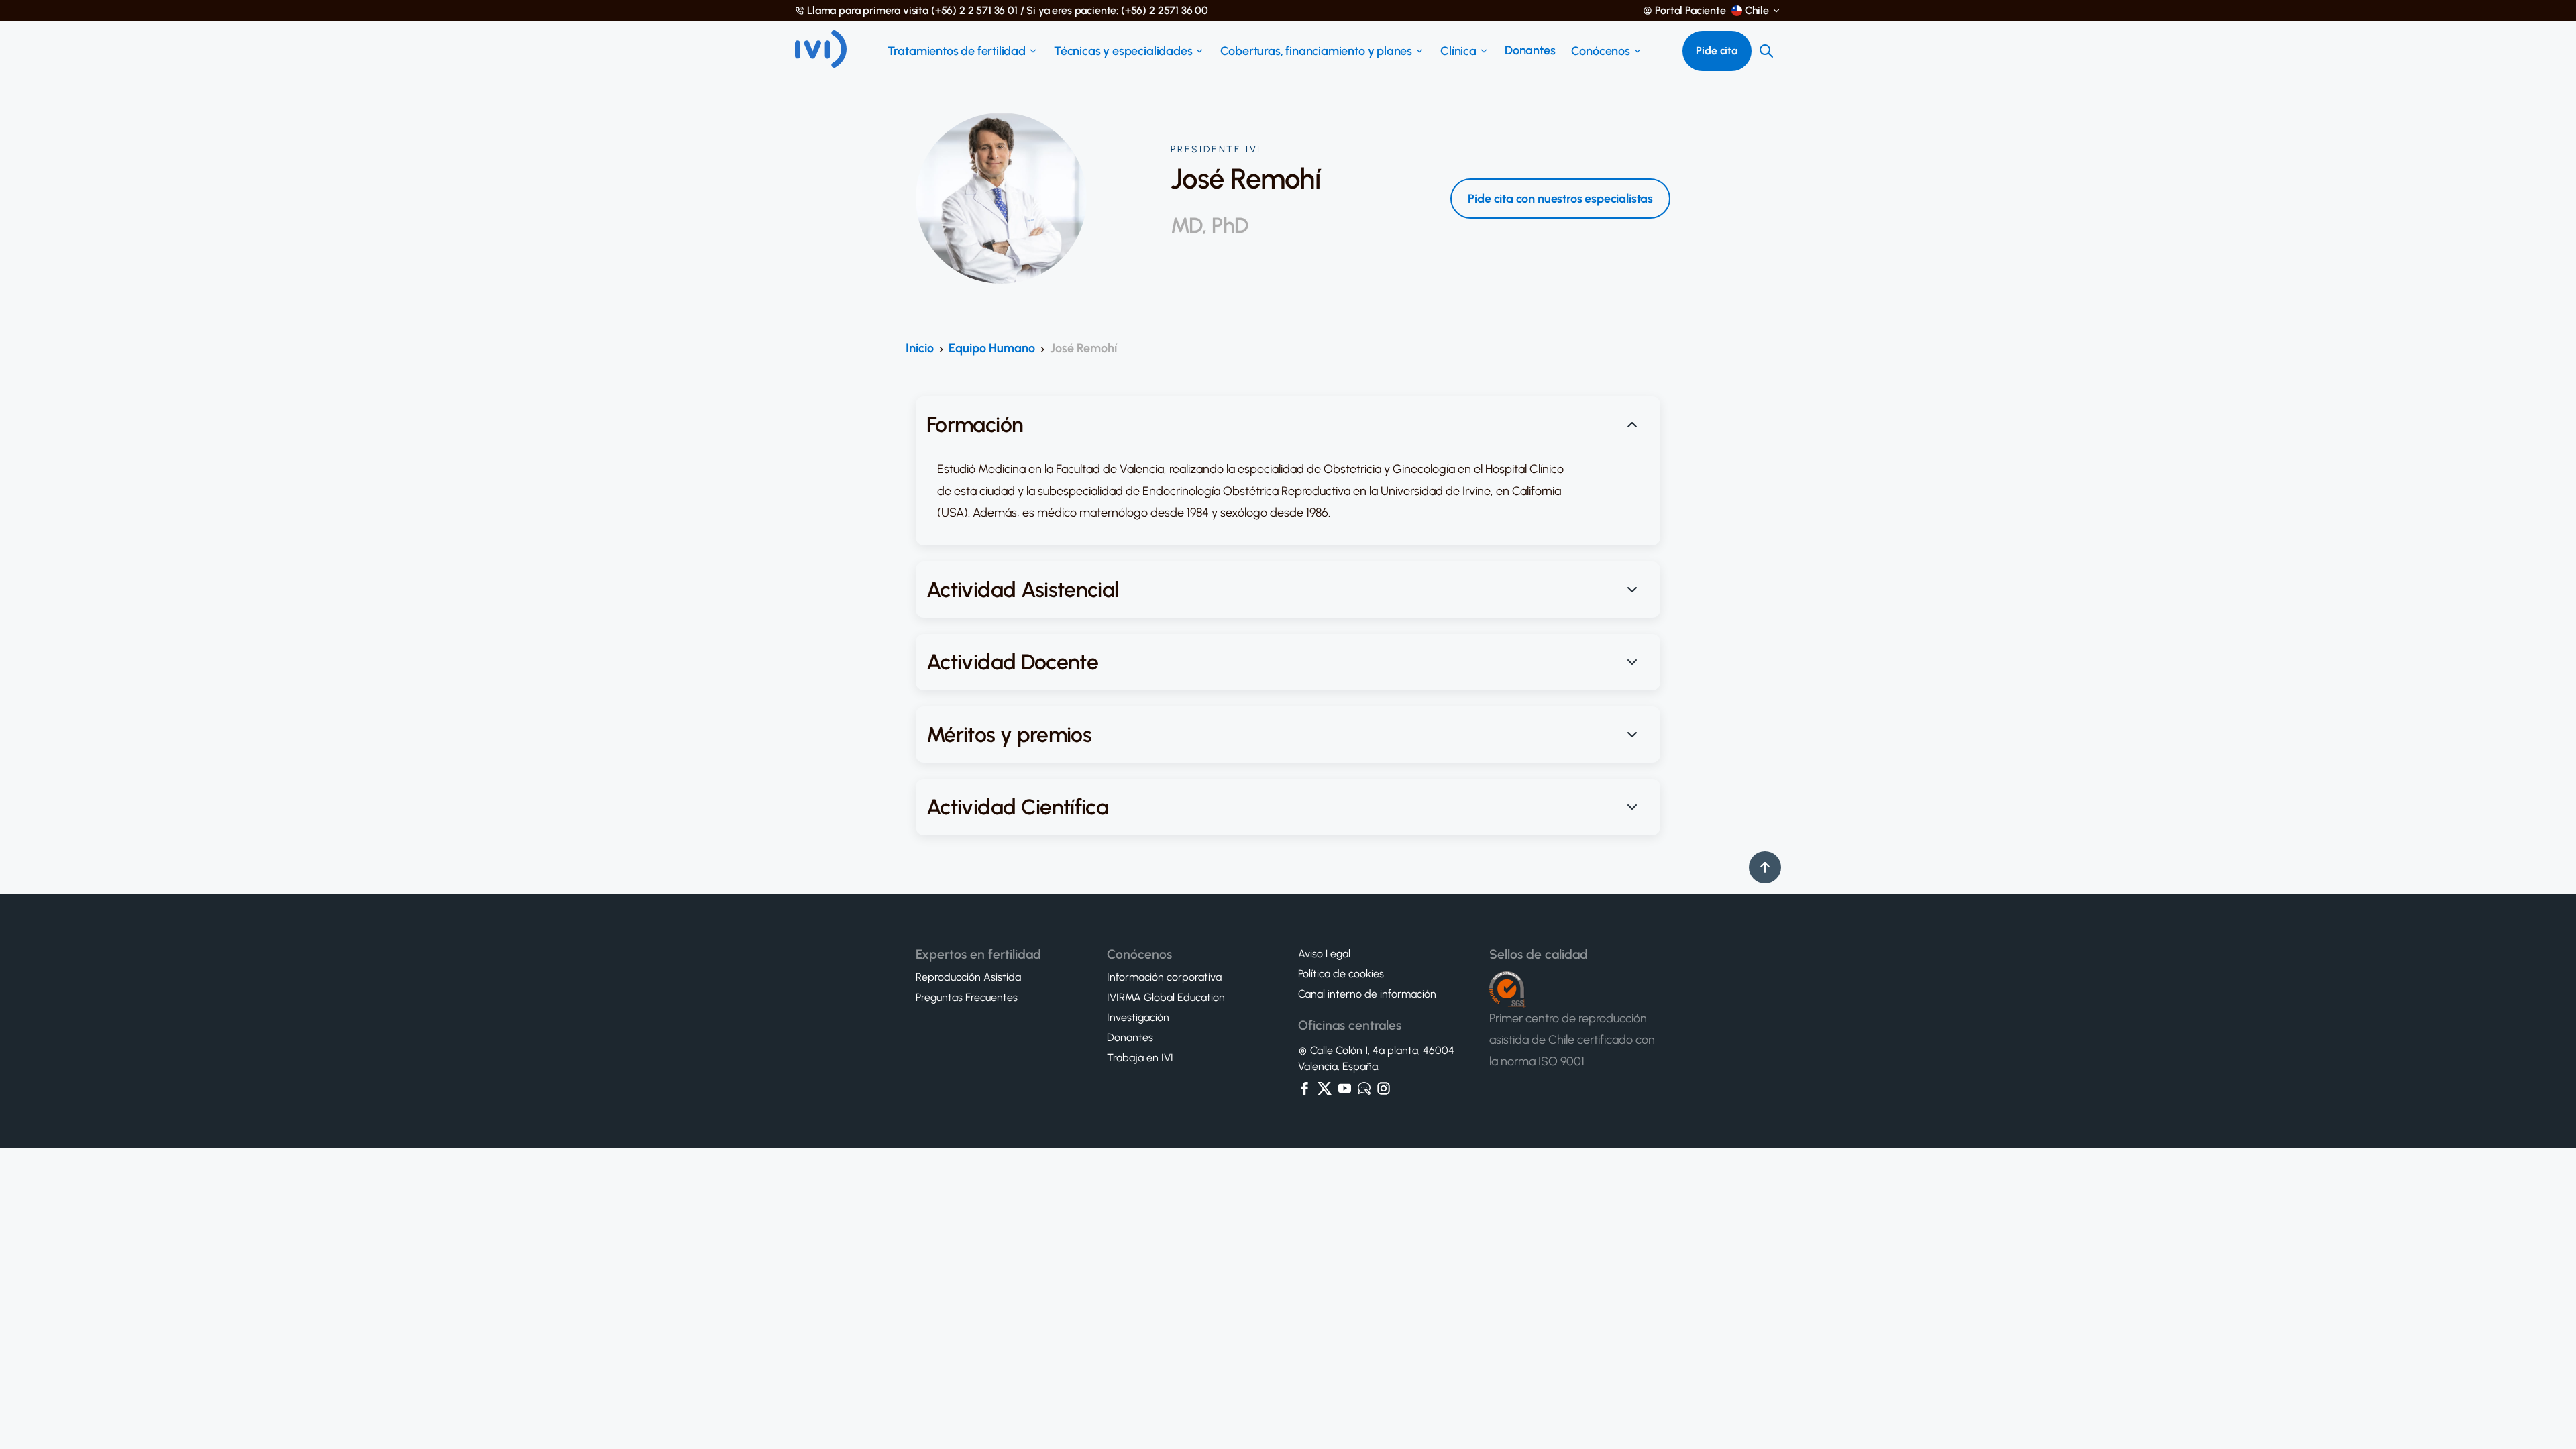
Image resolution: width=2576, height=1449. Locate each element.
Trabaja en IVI (1140, 1058)
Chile (1757, 11)
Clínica (1458, 51)
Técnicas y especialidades (1123, 51)
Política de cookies (1341, 974)
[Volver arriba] (1765, 867)
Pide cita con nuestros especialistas (1560, 199)
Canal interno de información (1367, 994)
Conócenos (1600, 51)
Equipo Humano (992, 348)
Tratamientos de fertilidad (957, 51)
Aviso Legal (1324, 954)
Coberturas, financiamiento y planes (1316, 51)
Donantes (1530, 50)
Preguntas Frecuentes (967, 998)
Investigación (1138, 1018)
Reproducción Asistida (968, 977)
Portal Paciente (1690, 11)
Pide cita (1717, 51)
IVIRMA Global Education (1166, 998)
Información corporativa (1164, 977)
